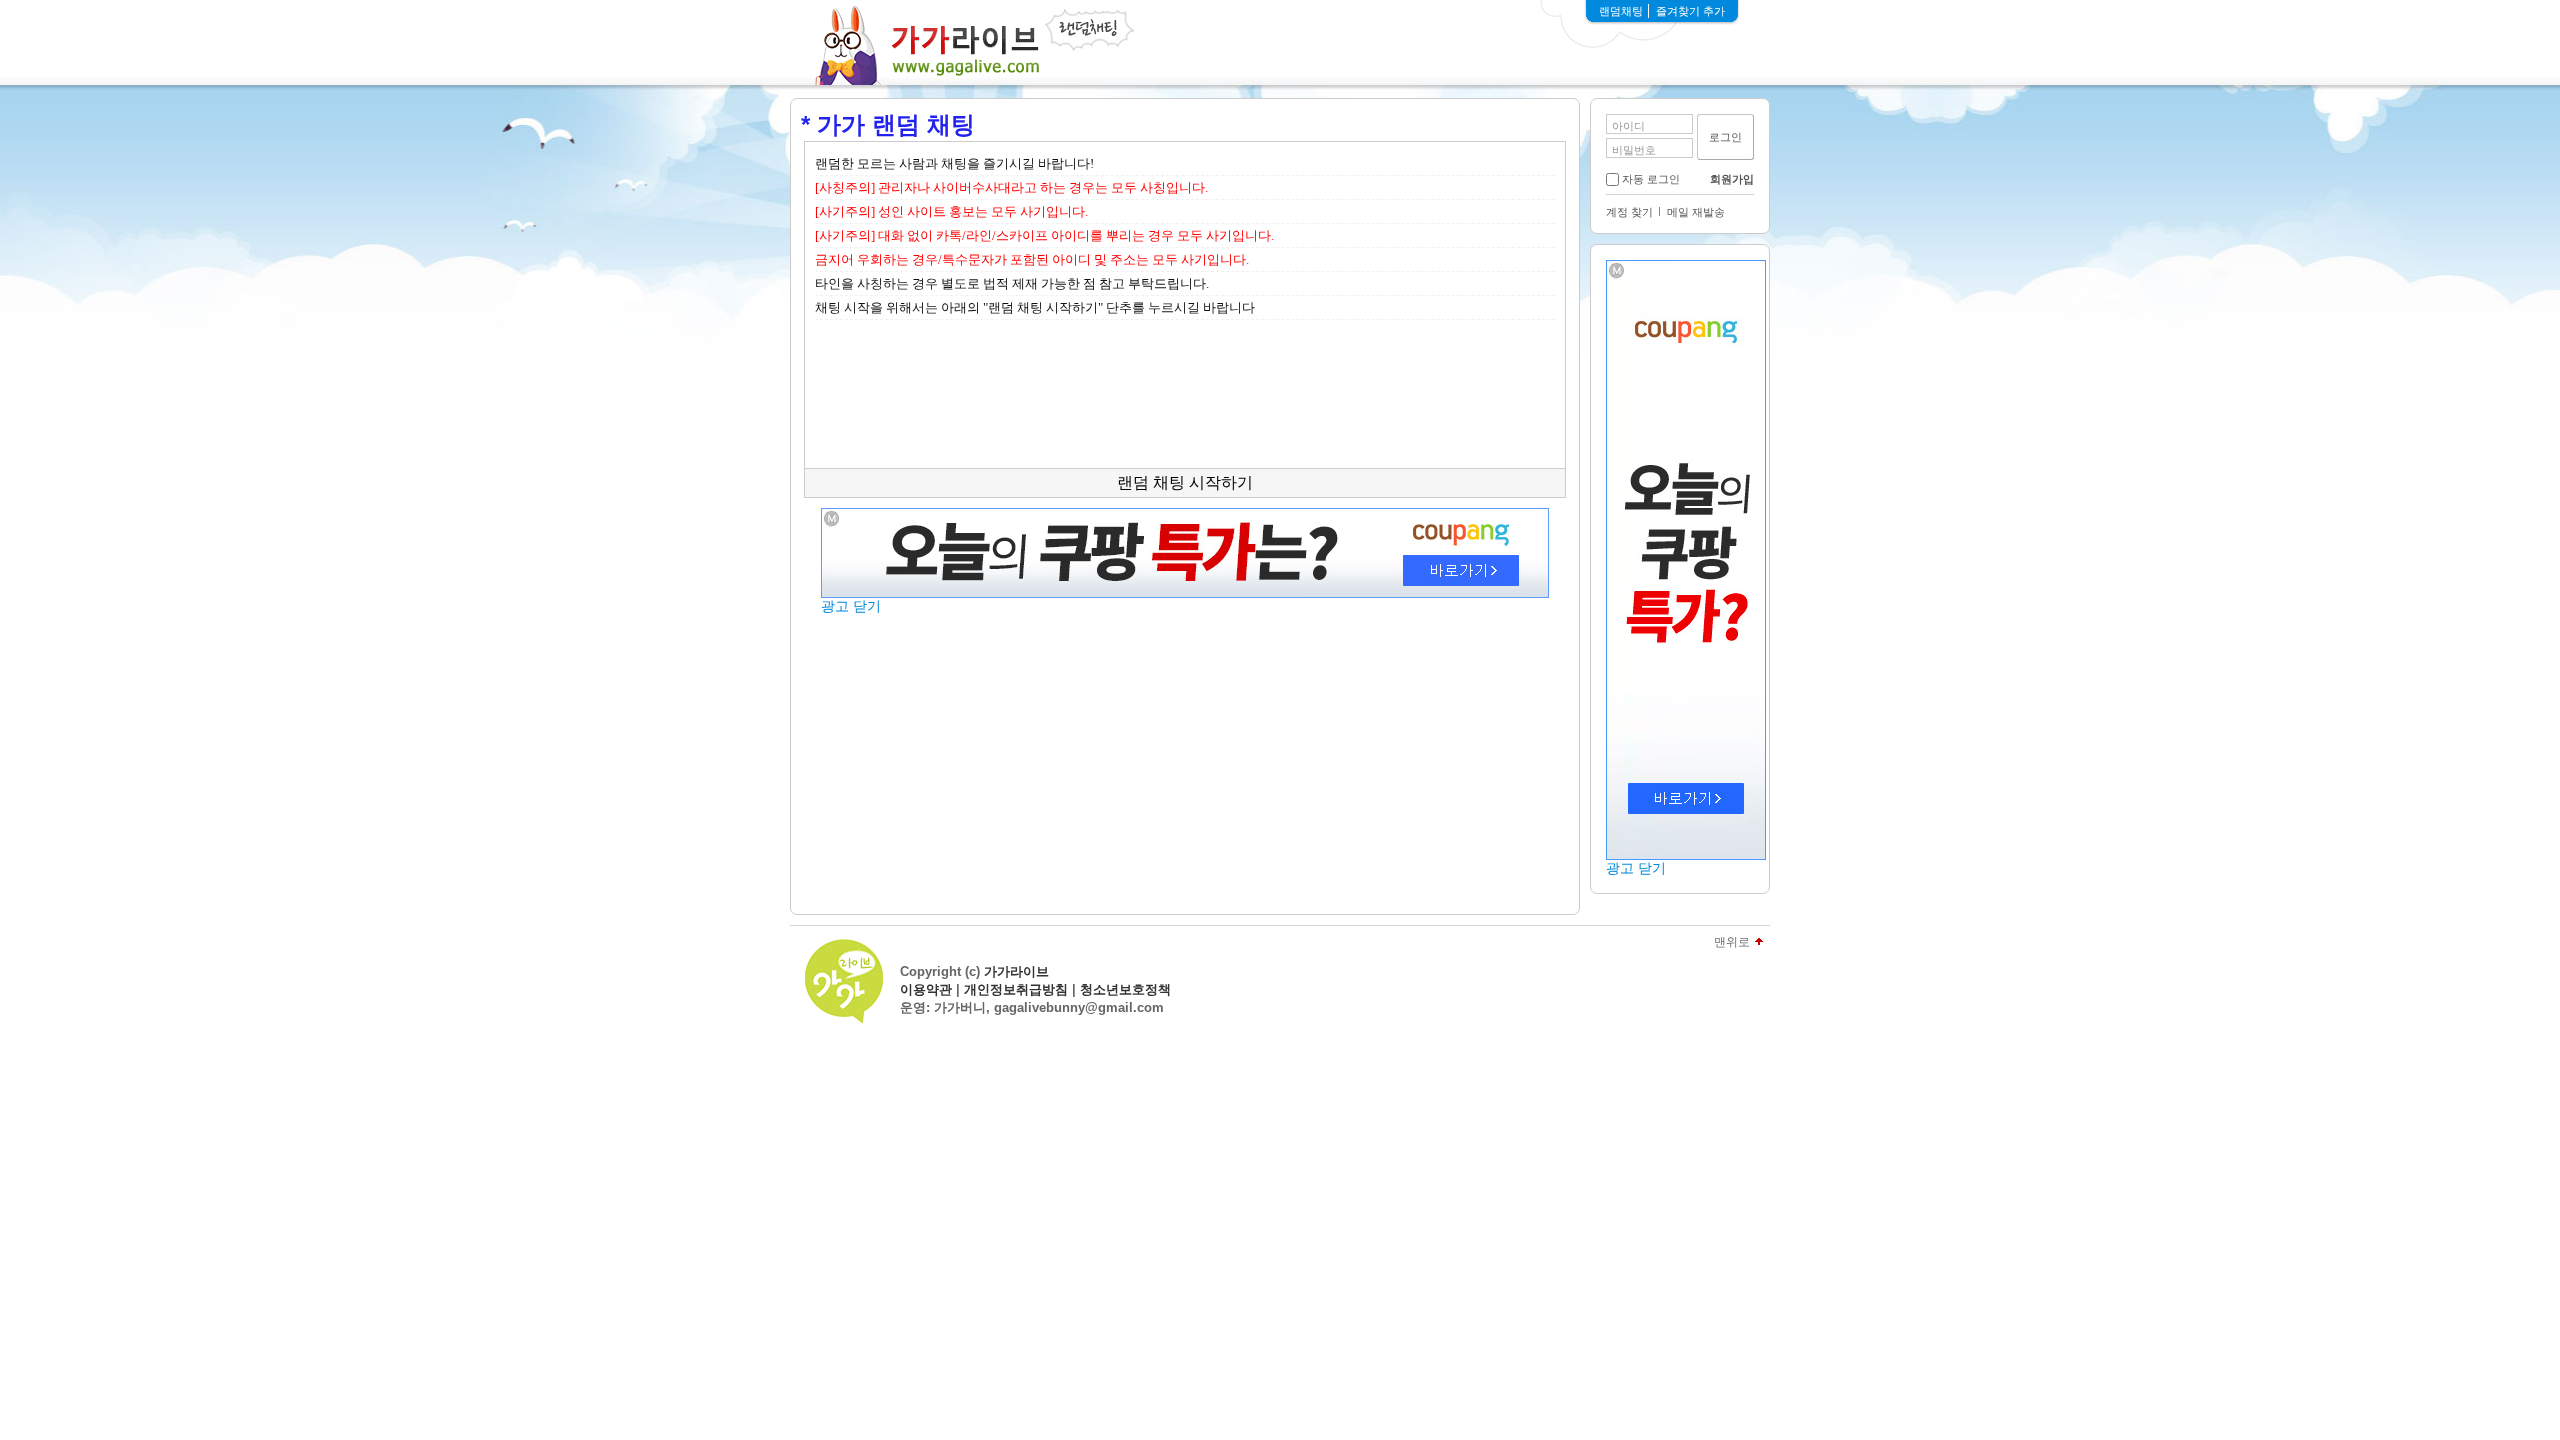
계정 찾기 (1629, 212)
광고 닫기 (1636, 868)
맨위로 (1732, 942)
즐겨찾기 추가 (1690, 11)
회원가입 (1732, 179)
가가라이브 (1016, 971)
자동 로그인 (1651, 179)
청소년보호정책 (1125, 989)
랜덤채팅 (1621, 11)
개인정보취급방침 (1016, 989)
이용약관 (926, 989)
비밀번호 (1634, 150)
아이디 (1628, 126)
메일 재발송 (1696, 212)
